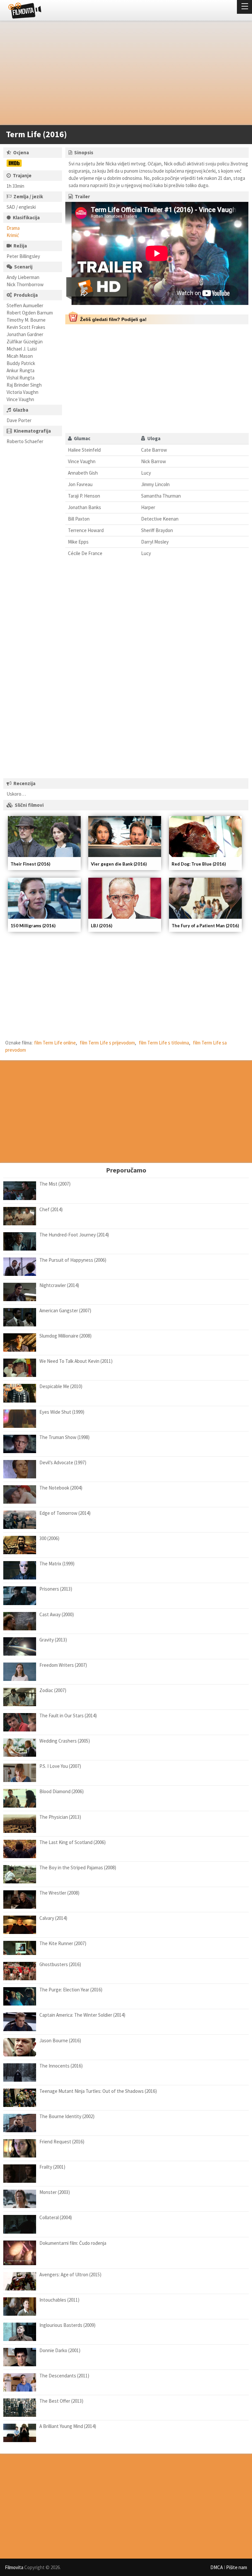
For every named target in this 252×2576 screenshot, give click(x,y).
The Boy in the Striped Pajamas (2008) (78, 1868)
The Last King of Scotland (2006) (73, 1842)
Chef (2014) (51, 1209)
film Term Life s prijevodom (107, 1043)
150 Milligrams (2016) (33, 926)
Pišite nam (237, 2567)
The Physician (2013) (60, 1817)
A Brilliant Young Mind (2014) (68, 2426)
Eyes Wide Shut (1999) (62, 1412)
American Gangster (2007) (65, 1310)
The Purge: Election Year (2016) (71, 1990)
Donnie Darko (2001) (60, 2350)
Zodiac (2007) (53, 1690)
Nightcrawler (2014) (59, 1285)
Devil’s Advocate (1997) (63, 1462)
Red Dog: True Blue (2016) (199, 864)
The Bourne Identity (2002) (67, 2116)
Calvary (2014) (53, 1918)
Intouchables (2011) (59, 2300)
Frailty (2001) (52, 2167)
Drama (13, 228)
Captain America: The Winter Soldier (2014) (82, 2015)
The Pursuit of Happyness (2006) (73, 1260)
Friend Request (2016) (62, 2142)
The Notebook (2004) (61, 1488)
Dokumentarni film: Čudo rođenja (73, 2243)
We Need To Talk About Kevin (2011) (76, 1361)
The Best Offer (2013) (61, 2401)
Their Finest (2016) (30, 864)
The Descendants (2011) (64, 2376)
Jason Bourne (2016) (60, 2040)
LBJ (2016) (102, 926)
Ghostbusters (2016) (60, 1964)
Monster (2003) (55, 2192)
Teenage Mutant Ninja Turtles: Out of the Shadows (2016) (98, 2091)
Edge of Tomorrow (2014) (65, 1513)
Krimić (13, 235)
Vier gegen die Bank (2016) (119, 864)
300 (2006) (49, 1538)
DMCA (217, 2567)
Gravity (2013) (53, 1640)
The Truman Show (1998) (64, 1437)
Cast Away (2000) (57, 1614)
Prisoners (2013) (56, 1589)
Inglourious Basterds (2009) (67, 2325)
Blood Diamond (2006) (62, 1791)
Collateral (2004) (56, 2217)
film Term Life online (55, 1043)
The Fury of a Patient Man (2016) (205, 926)
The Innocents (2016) (61, 2066)
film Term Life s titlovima (164, 1043)
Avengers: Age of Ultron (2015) (70, 2275)
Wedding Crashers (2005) (65, 1741)
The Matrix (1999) (57, 1564)
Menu (244, 7)
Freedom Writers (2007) (63, 1665)
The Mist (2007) (55, 1184)
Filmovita (14, 2567)
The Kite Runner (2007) (63, 1943)
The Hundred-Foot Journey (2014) (74, 1235)
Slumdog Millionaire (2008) (65, 1336)
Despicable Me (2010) (61, 1386)
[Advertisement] (123, 74)
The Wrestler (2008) (59, 1893)
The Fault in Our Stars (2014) (68, 1716)
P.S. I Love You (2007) (60, 1766)
